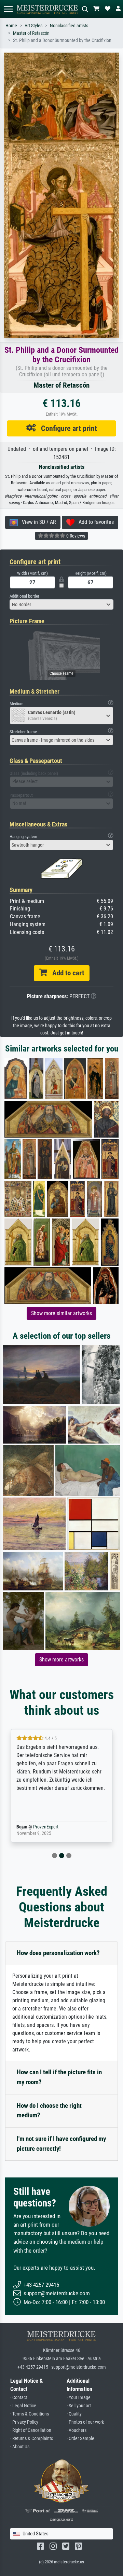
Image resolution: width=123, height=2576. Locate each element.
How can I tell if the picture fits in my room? (59, 2077)
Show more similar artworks (61, 1313)
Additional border (24, 596)
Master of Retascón (31, 33)
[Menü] (8, 9)
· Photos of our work (85, 2422)
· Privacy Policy (24, 2422)
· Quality (74, 2414)
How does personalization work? (58, 1953)
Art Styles (33, 26)
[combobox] (61, 604)
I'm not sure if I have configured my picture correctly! (61, 2144)
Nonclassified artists (69, 26)
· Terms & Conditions (30, 2414)
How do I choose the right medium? (49, 2111)
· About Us (20, 2447)
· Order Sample (80, 2439)
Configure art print (66, 428)
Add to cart (66, 973)
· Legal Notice (23, 2406)
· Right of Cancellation (31, 2430)
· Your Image (79, 2398)
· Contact (19, 2398)
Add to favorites (94, 522)
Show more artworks (61, 1660)
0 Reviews (75, 536)
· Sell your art (79, 2406)
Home (11, 26)
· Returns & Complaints (32, 2439)
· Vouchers (77, 2430)
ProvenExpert (50, 1827)
